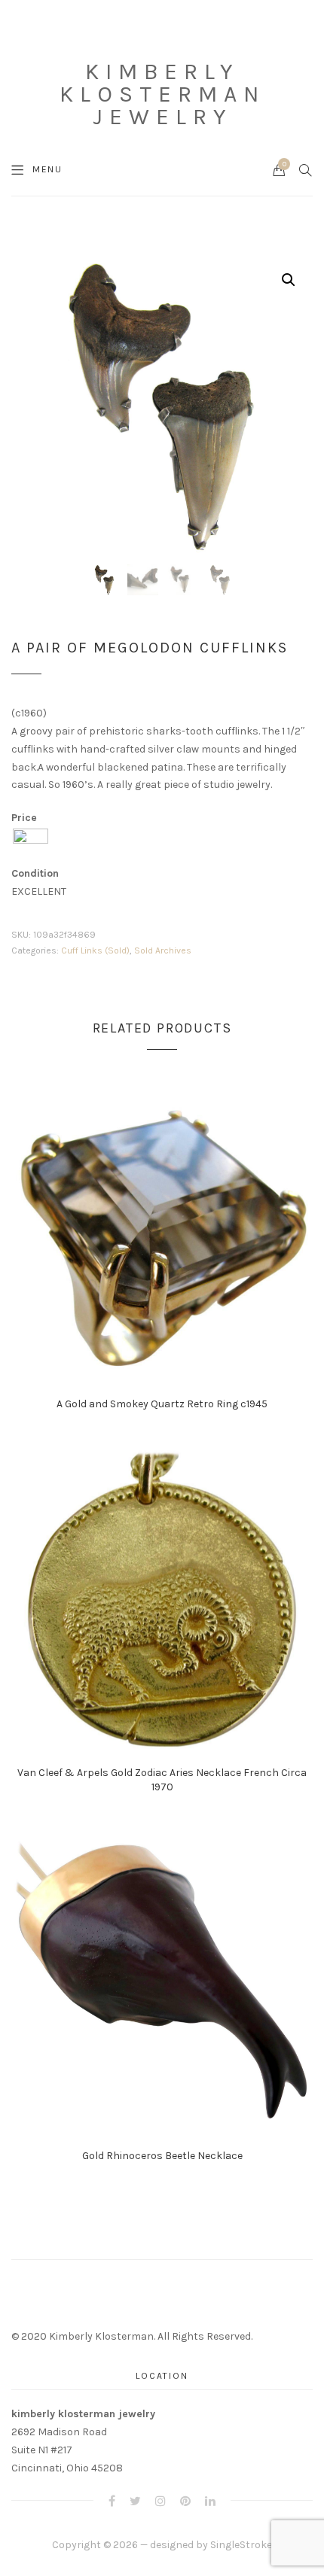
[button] (289, 280)
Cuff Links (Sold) (95, 950)
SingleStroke (241, 2545)
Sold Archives (163, 950)
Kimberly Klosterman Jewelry (162, 94)
